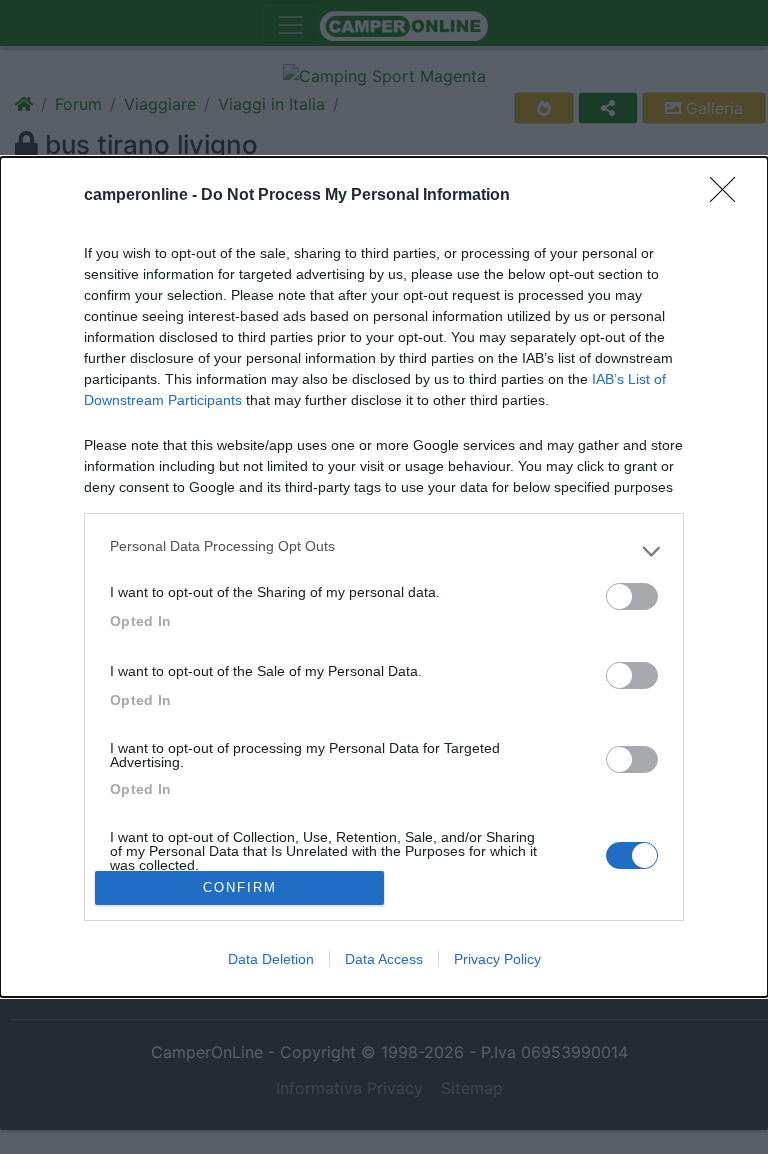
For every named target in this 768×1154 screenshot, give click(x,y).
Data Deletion (271, 959)
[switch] (632, 596)
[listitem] (384, 551)
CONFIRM (240, 887)
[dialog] (384, 576)
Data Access (384, 959)
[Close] (729, 196)
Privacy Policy (497, 959)
